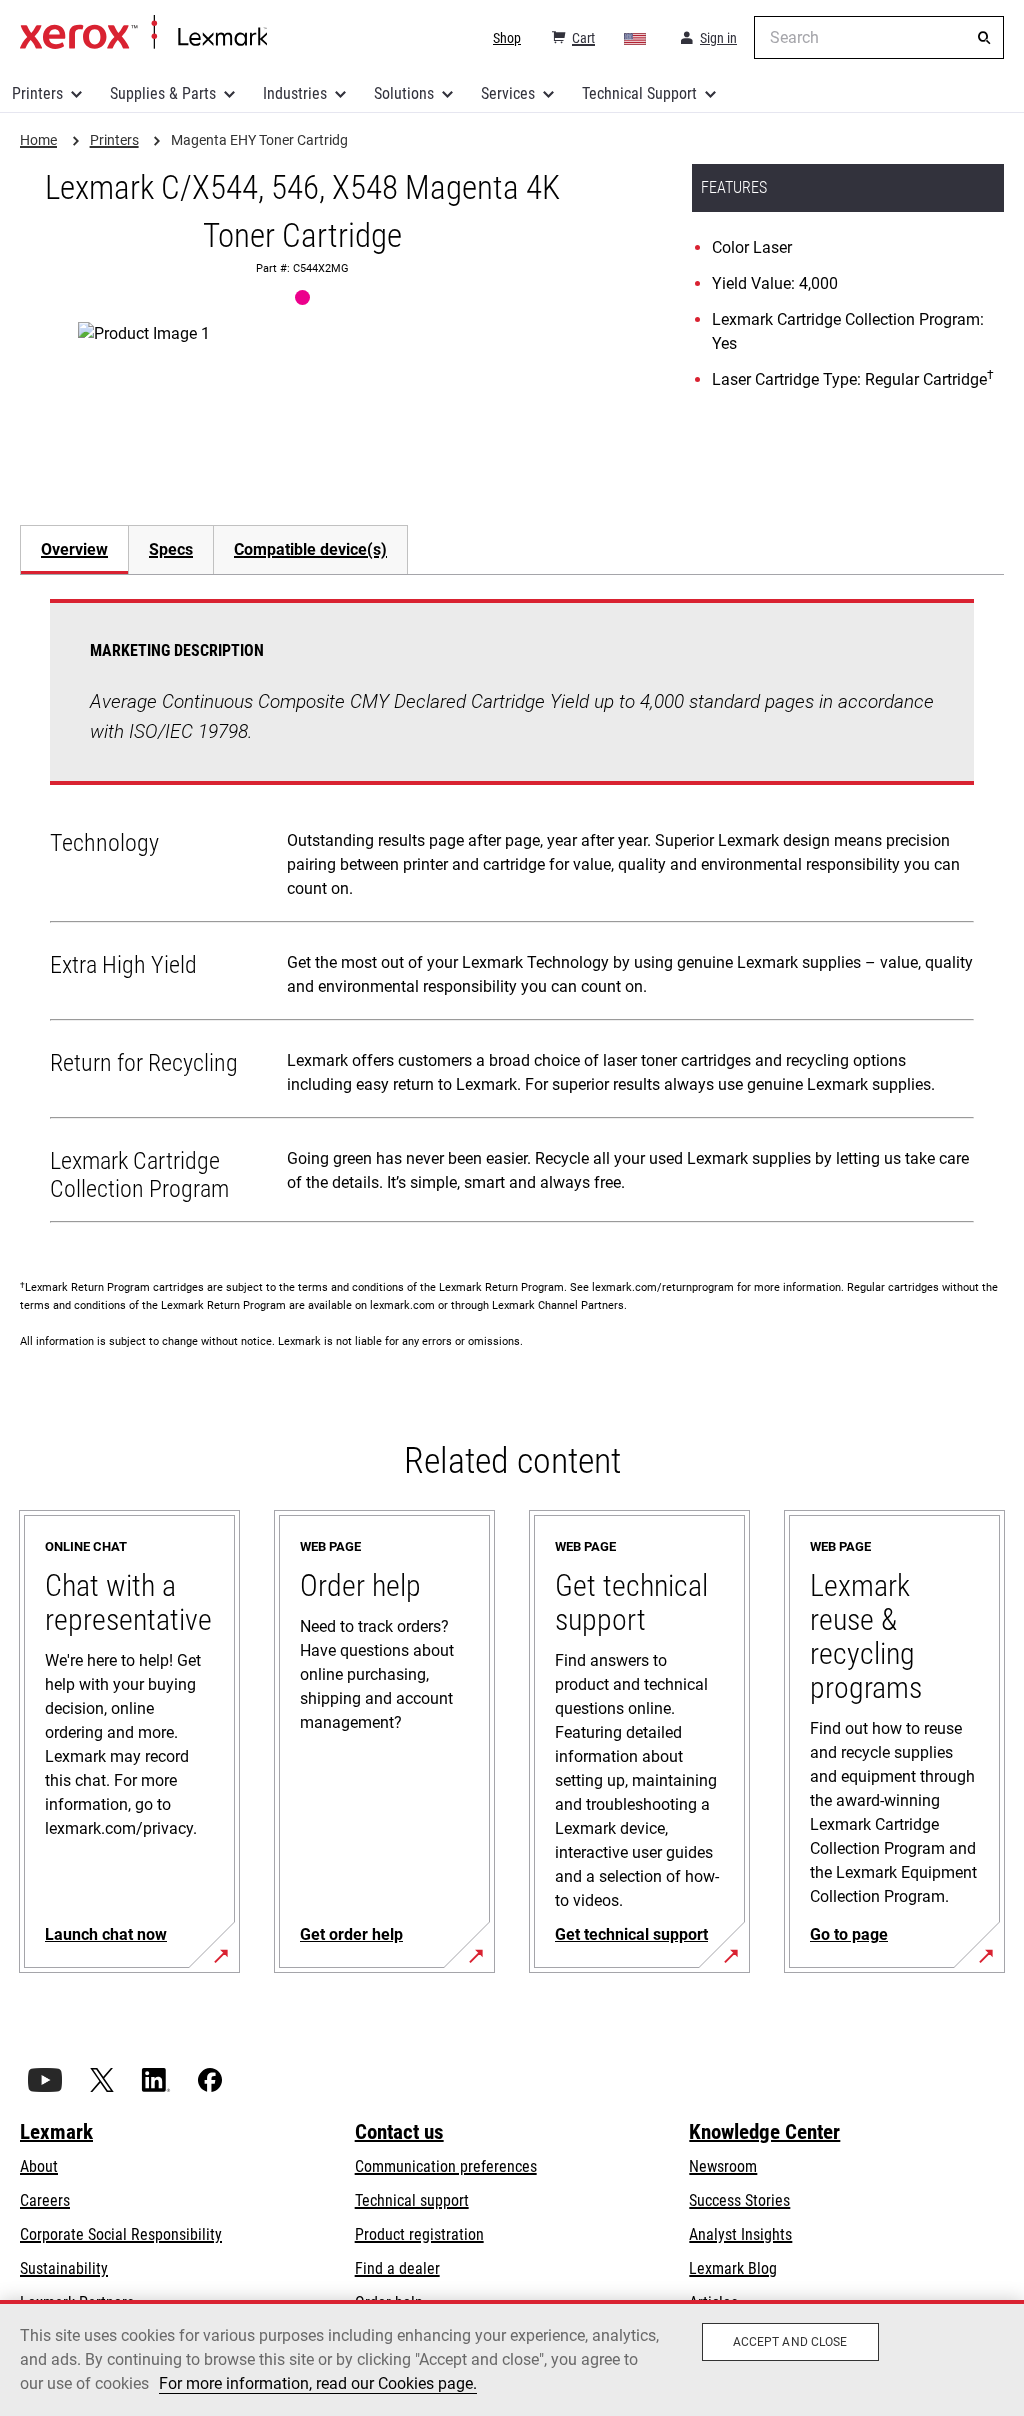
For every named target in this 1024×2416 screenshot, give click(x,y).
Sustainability (64, 2268)
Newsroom (723, 2166)
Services (508, 93)
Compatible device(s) (310, 549)
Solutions (404, 93)
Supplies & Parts (163, 93)
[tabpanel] (512, 915)
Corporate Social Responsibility (121, 2234)
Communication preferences (446, 2166)
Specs (171, 549)
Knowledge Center (764, 2132)
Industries (295, 93)
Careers (45, 2200)
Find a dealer (397, 2268)
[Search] (984, 38)
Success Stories (739, 2200)
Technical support (412, 2200)
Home (143, 33)
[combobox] (879, 37)
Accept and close (790, 2342)
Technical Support (639, 93)
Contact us (399, 2132)
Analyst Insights (740, 2234)
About (39, 2166)
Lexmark (56, 2132)
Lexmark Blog (733, 2268)
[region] (512, 2358)
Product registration (419, 2234)
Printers (37, 93)
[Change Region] (636, 38)
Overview (74, 549)
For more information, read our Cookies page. (318, 2383)
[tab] (74, 549)
